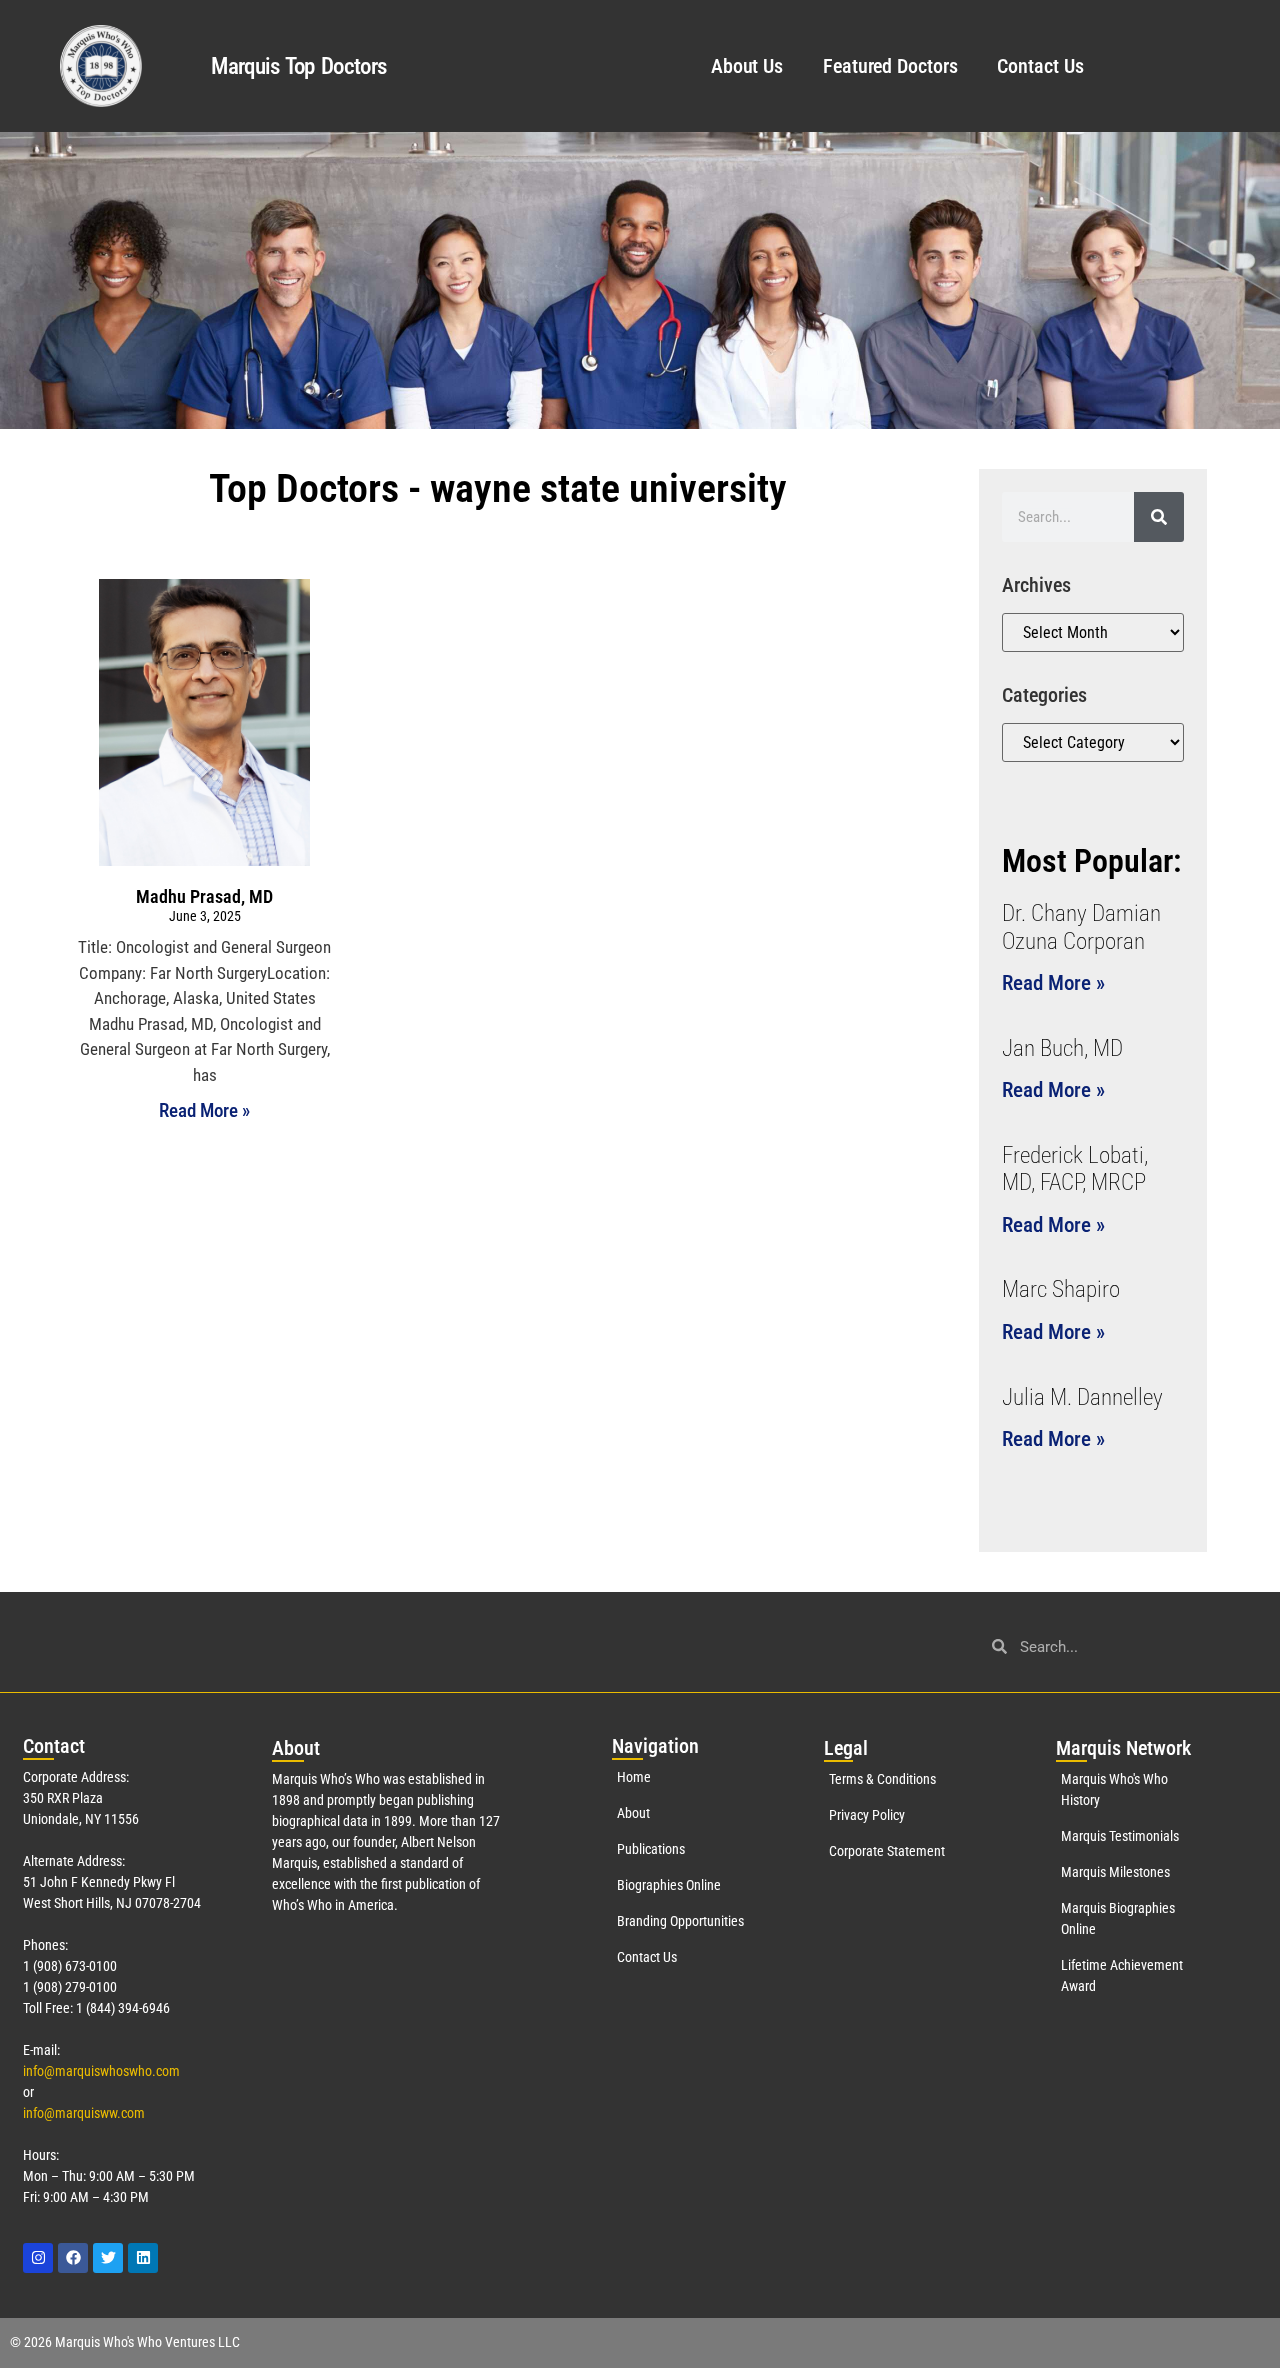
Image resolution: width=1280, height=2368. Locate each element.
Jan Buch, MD (1062, 1048)
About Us (747, 66)
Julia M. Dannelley (1082, 1397)
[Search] (1159, 517)
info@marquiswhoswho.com (101, 2071)
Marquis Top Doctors (298, 66)
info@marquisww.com (84, 2113)
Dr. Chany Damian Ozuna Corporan (1081, 927)
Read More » (204, 1110)
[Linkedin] (143, 2258)
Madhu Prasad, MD (204, 896)
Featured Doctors (890, 66)
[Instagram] (38, 2258)
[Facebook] (73, 2258)
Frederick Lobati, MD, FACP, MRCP (1075, 1169)
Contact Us (1040, 66)
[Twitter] (108, 2258)
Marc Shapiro (1061, 1289)
